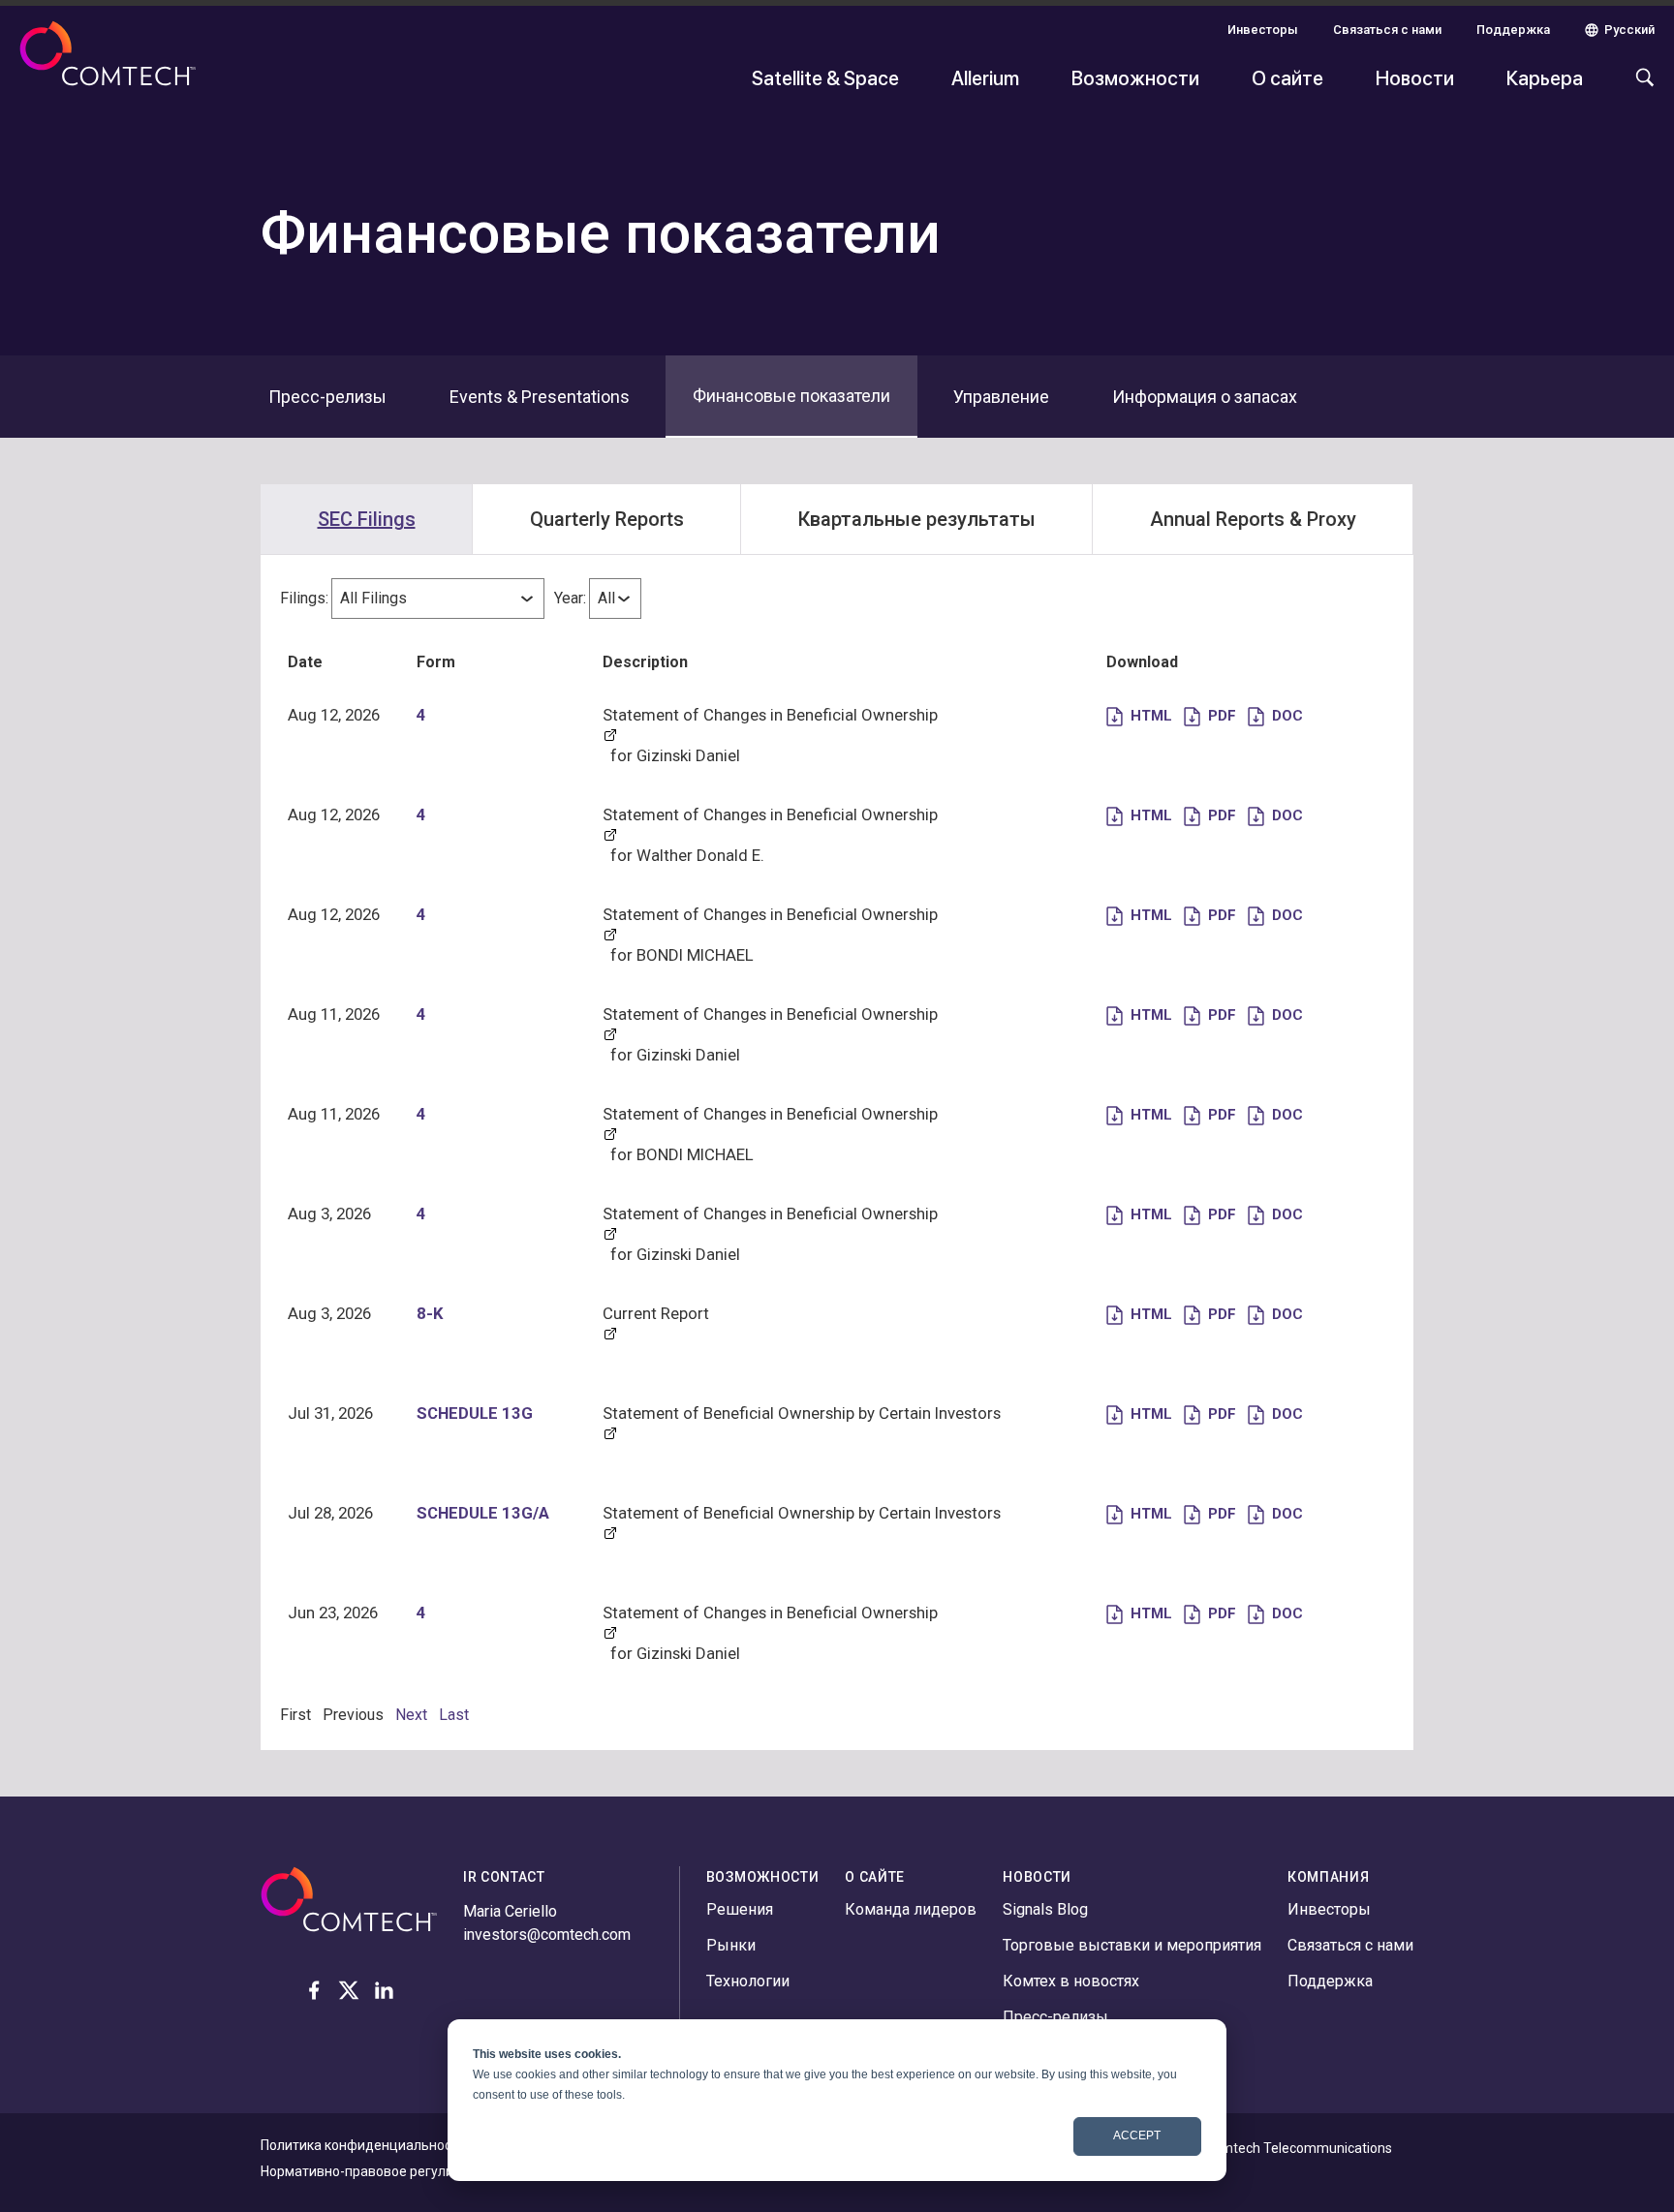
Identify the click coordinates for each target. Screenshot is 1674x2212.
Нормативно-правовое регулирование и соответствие (434, 2171)
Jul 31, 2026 (330, 1413)
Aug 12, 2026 (334, 715)
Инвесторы (1263, 30)
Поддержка (1513, 30)
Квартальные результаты (917, 519)
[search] (1640, 87)
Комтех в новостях (1071, 1981)
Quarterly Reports (607, 519)
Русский (1629, 30)
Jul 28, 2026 (330, 1513)
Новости (1415, 77)
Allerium (985, 77)
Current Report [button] (656, 1313)
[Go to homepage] (108, 66)
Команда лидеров (911, 1909)
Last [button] (454, 1715)
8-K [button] (430, 1313)
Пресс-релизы (1055, 2017)
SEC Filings (367, 519)
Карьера (1545, 77)
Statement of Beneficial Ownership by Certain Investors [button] (802, 1413)
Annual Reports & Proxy (1253, 519)
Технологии (748, 1981)
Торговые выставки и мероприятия (1132, 1945)
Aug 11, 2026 (334, 1014)
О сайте (1287, 77)
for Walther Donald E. (687, 855)
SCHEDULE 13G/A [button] (483, 1513)
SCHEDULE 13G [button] (475, 1413)
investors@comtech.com (547, 1935)
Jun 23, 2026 (333, 1613)
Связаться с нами (1387, 30)
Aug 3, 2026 (329, 1214)
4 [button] (421, 715)
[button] (1139, 715)
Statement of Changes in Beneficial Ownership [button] (770, 715)
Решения (740, 1909)
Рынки (731, 1945)
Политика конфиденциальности (363, 2145)
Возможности (1135, 77)
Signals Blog (1045, 1909)
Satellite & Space (825, 77)
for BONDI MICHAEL (682, 955)
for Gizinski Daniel (675, 755)
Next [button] (411, 1715)
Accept (1137, 2135)
